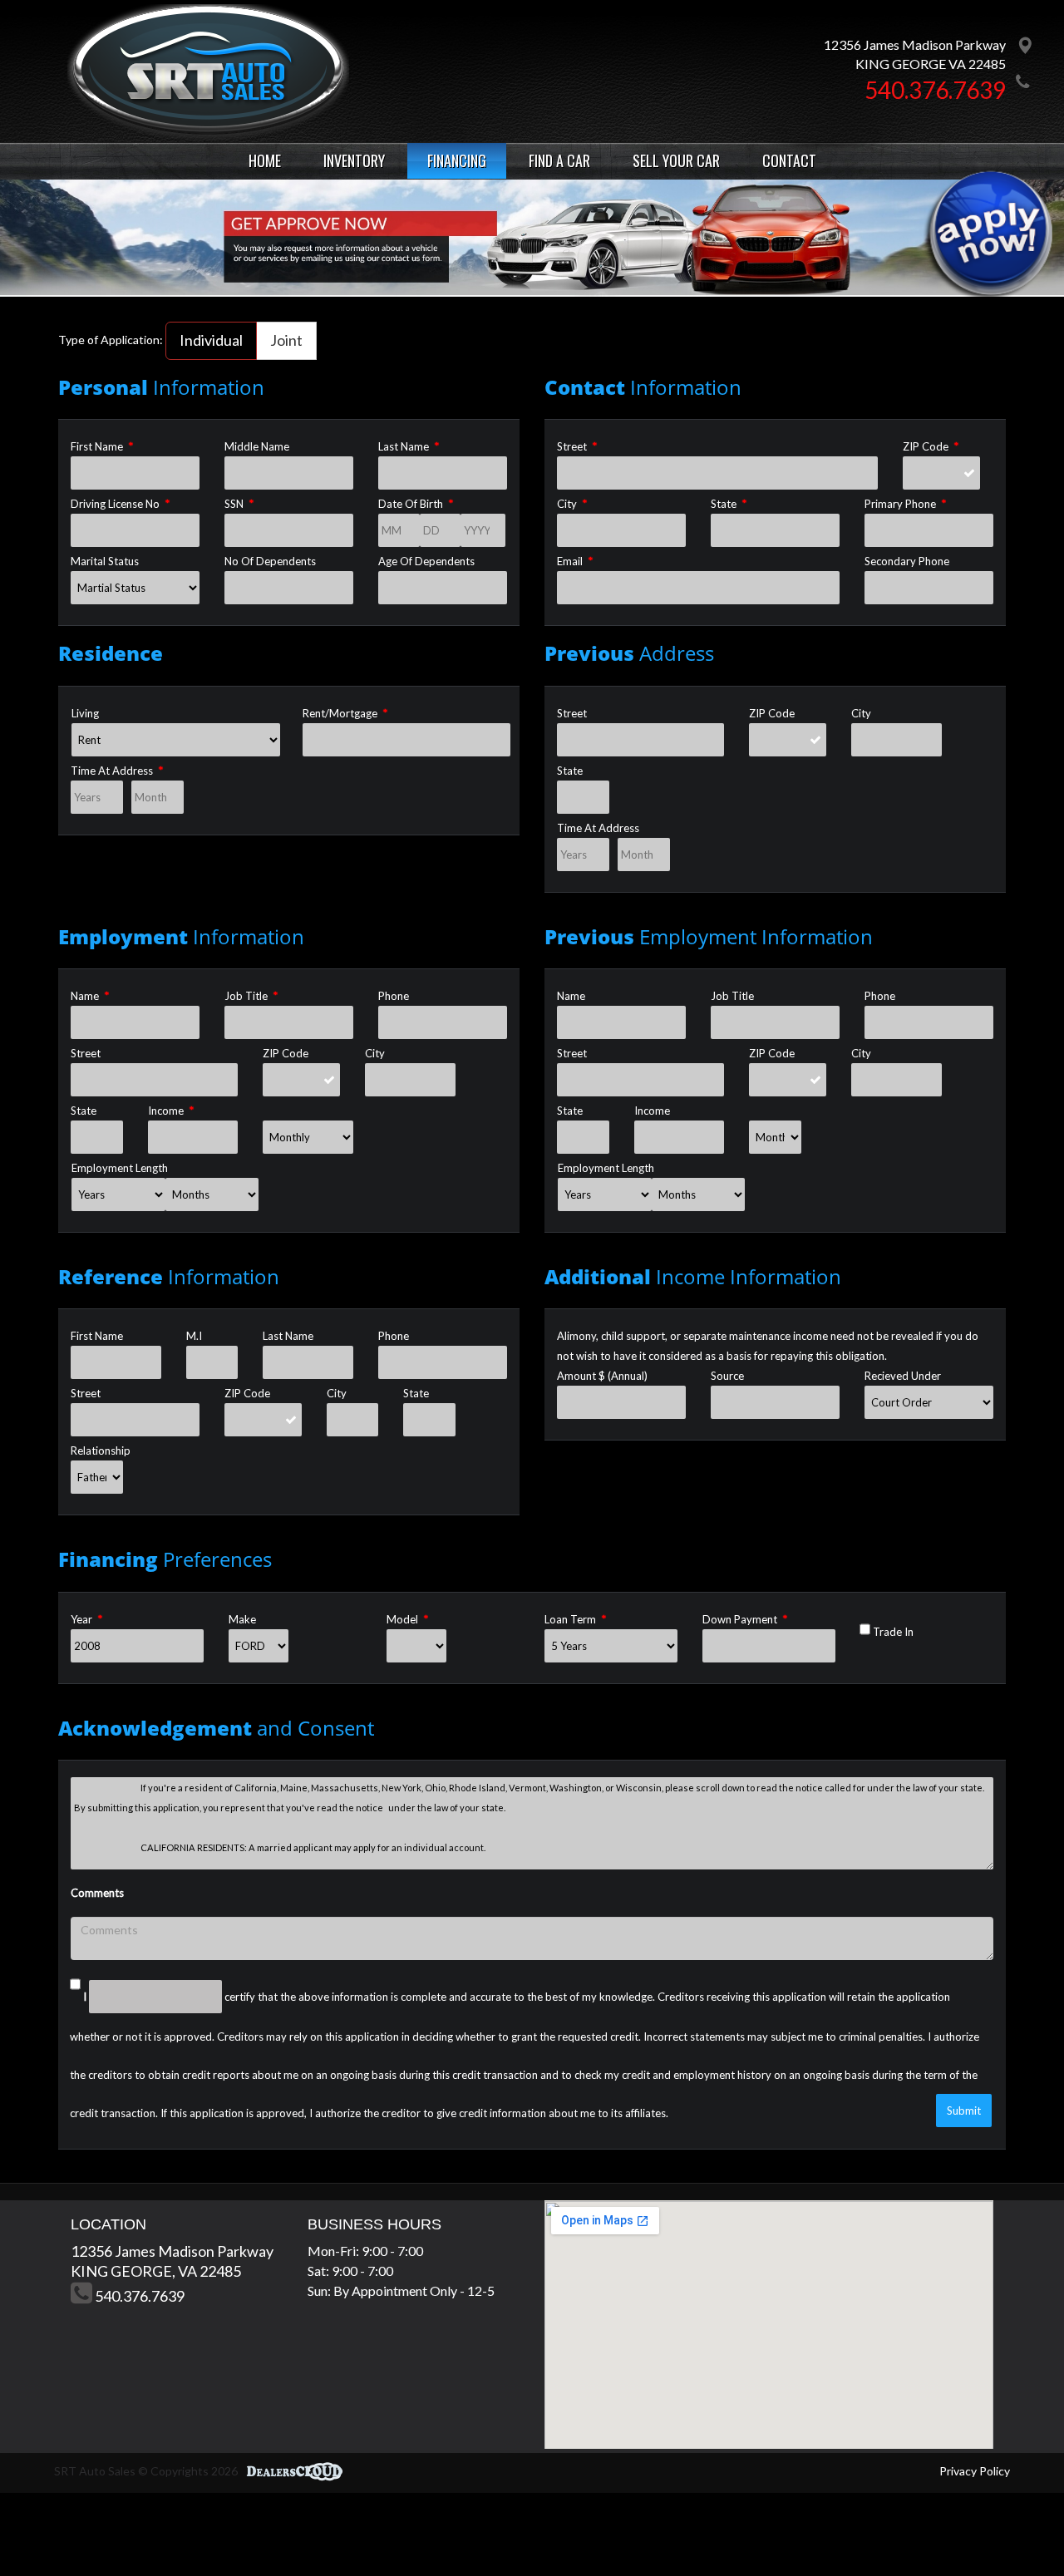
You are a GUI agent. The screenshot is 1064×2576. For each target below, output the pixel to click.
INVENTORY (354, 160)
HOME (265, 160)
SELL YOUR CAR (676, 160)
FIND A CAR (559, 160)
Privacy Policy (975, 2471)
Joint (286, 340)
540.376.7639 (935, 90)
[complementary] (1014, 2526)
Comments (97, 1893)
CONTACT (789, 160)
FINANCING (457, 160)
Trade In (893, 1632)
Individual (211, 340)
